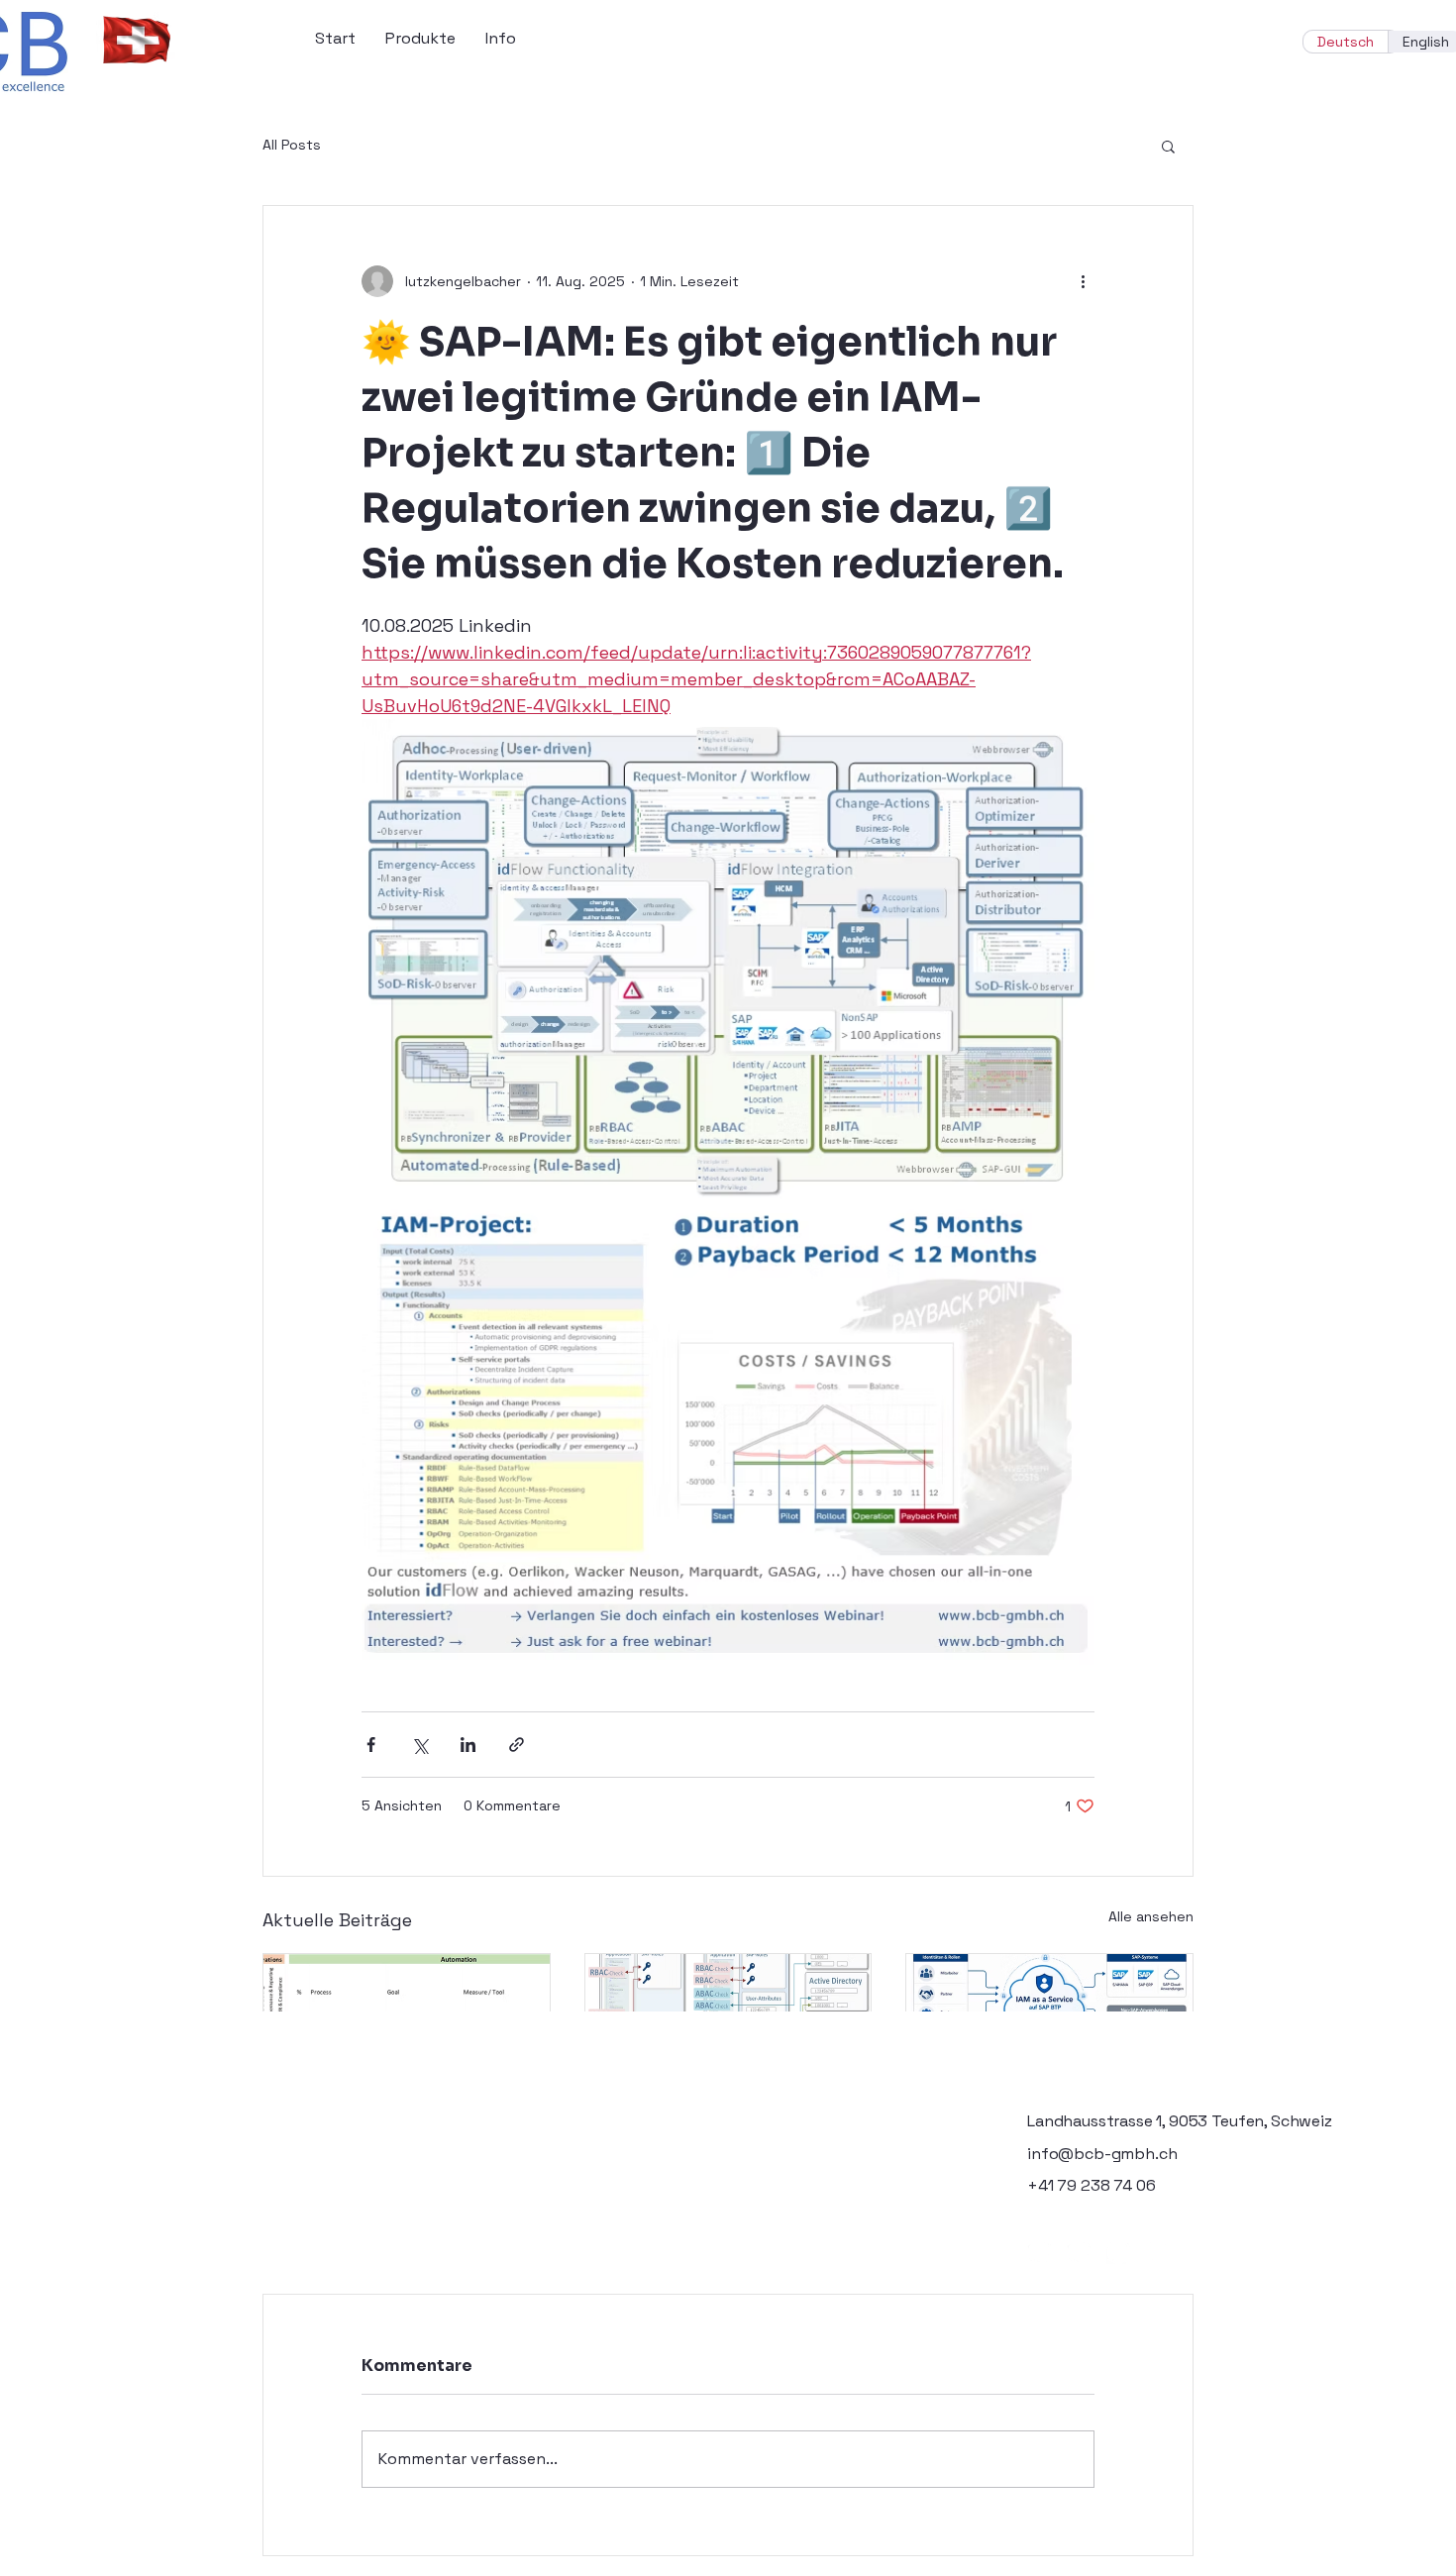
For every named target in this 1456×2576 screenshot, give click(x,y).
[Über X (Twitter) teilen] (419, 1745)
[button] (1168, 146)
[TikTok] (1158, 2252)
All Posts (292, 145)
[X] (1119, 2252)
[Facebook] (1040, 2252)
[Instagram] (1079, 2252)
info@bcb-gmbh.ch (1102, 2154)
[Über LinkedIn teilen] (468, 1745)
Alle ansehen (1151, 1916)
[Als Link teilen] (517, 1745)
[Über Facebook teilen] (371, 1745)
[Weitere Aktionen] (1083, 281)
